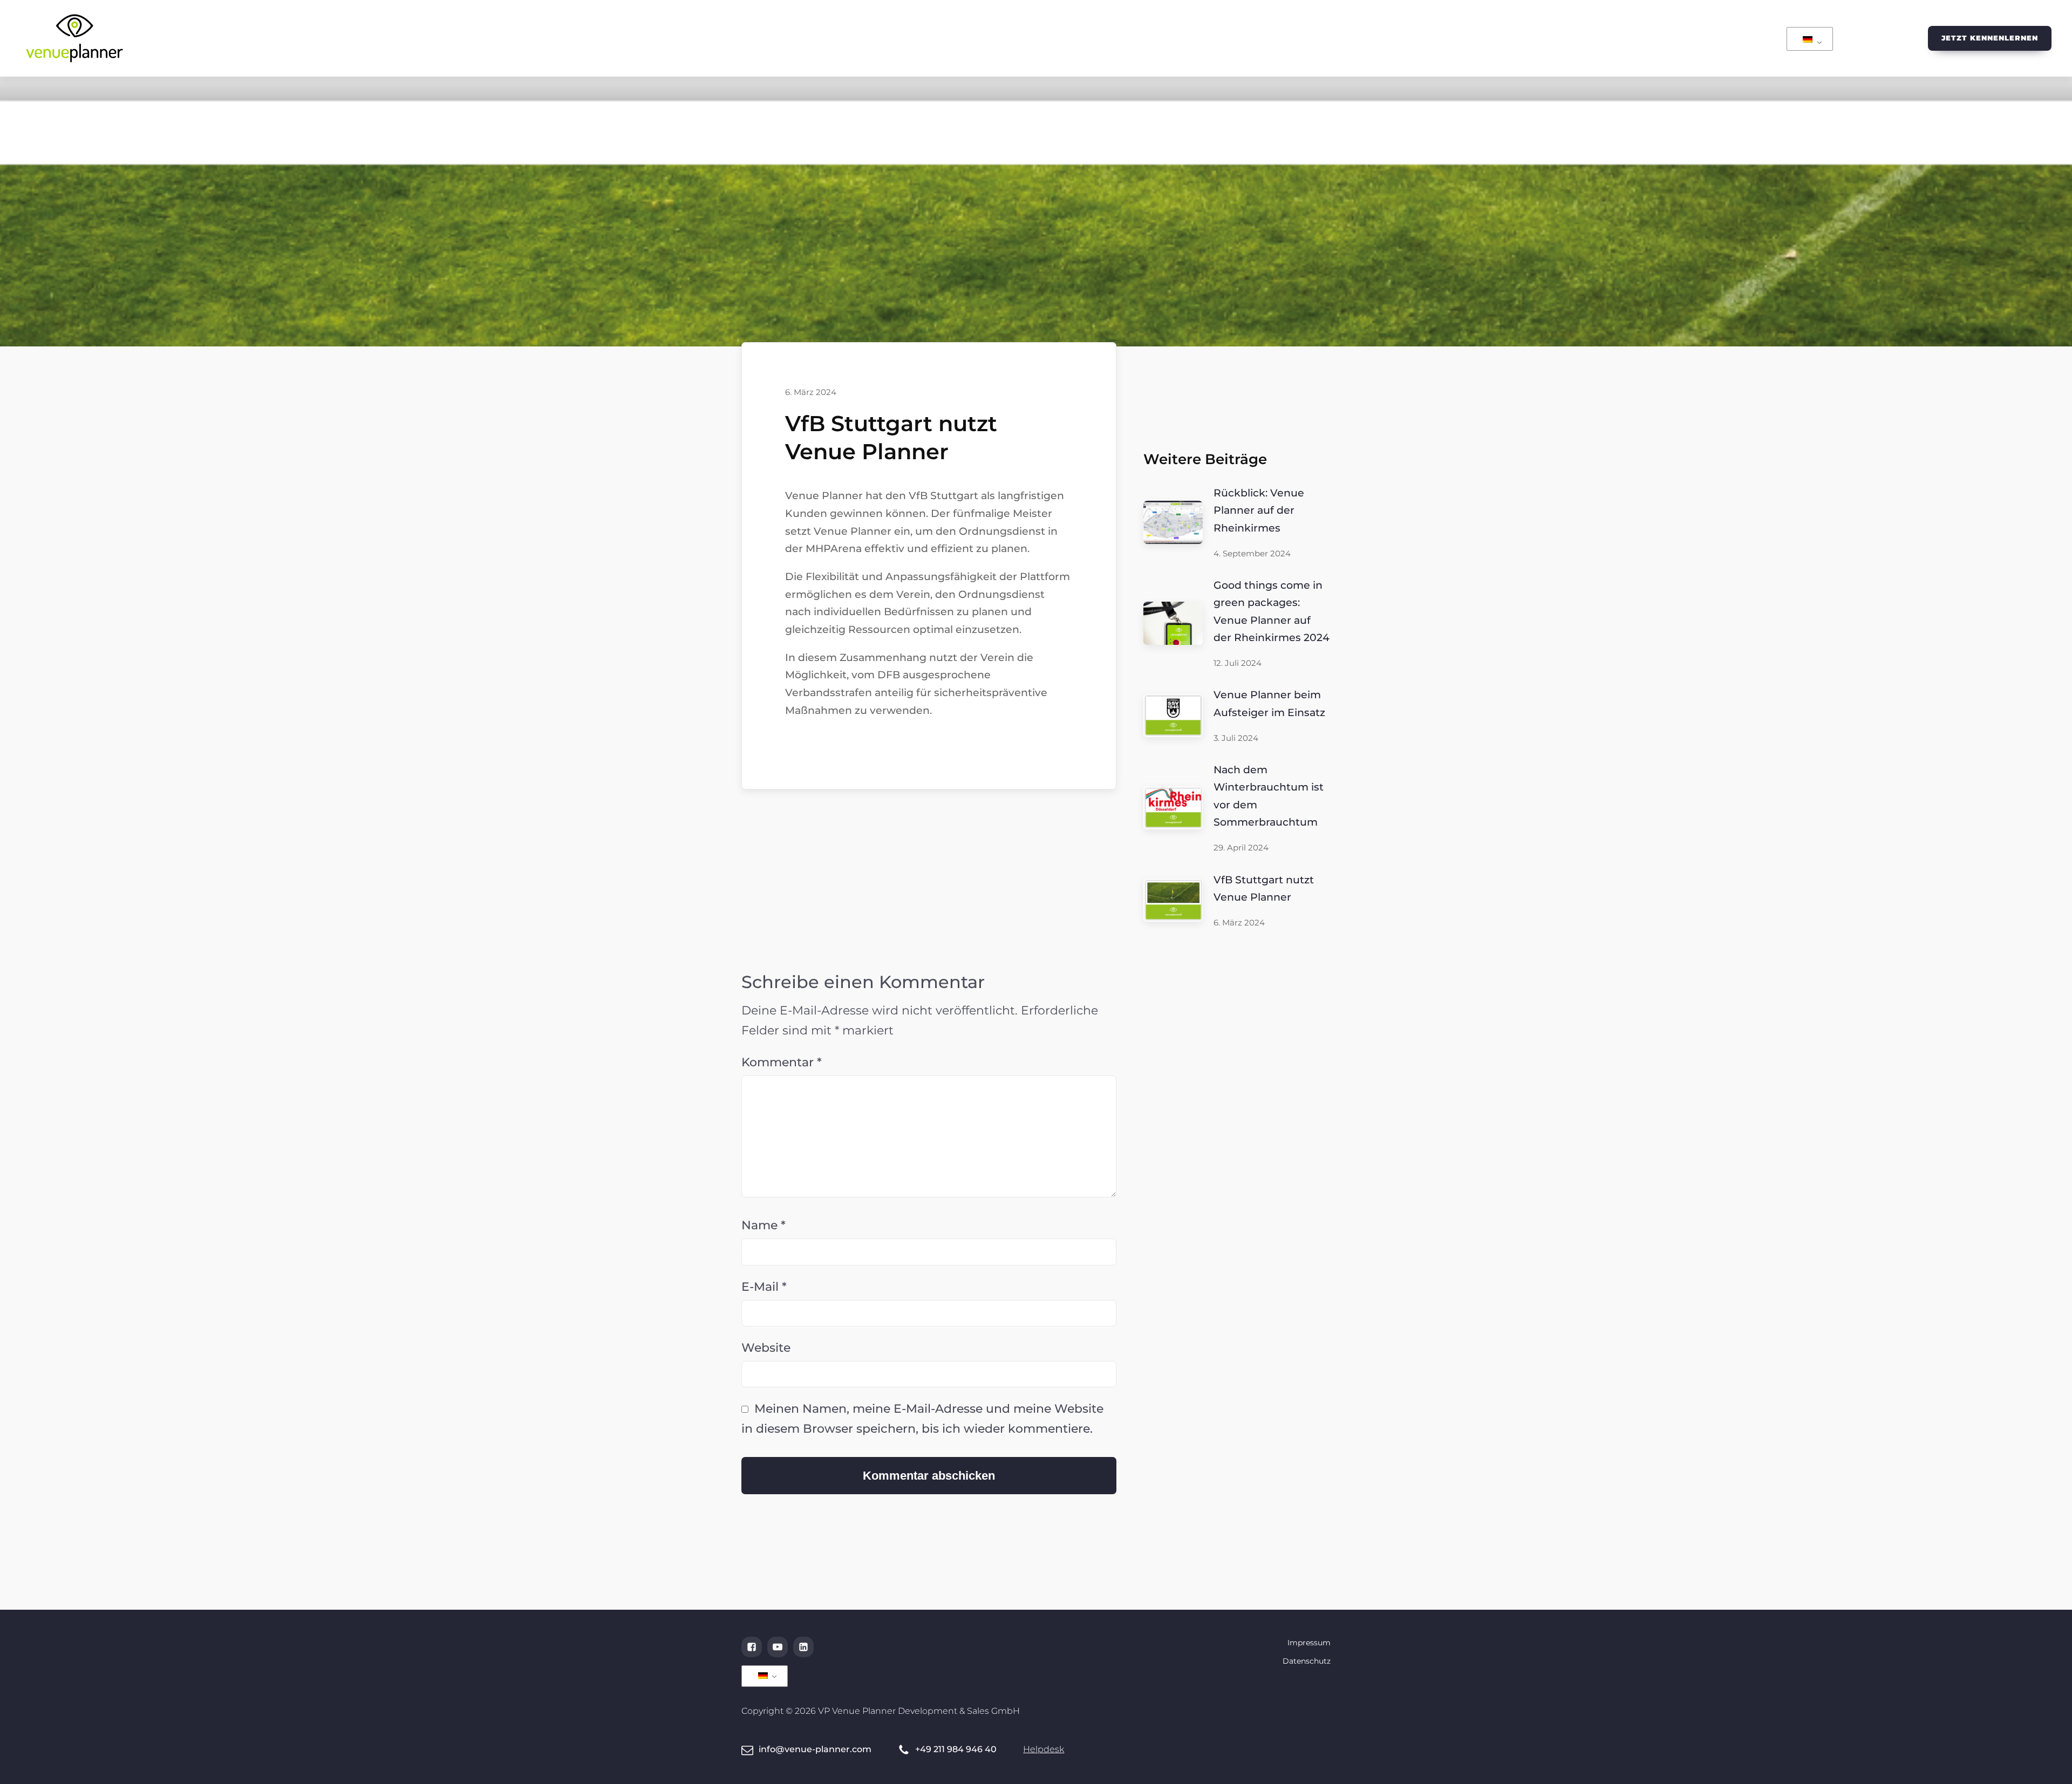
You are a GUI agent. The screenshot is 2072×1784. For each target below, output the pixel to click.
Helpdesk (1044, 1749)
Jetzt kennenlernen (1990, 38)
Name (764, 1225)
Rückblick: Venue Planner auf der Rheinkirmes (1259, 510)
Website (766, 1348)
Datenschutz (1307, 1661)
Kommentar (782, 1062)
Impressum (1309, 1643)
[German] (1808, 40)
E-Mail (764, 1287)
